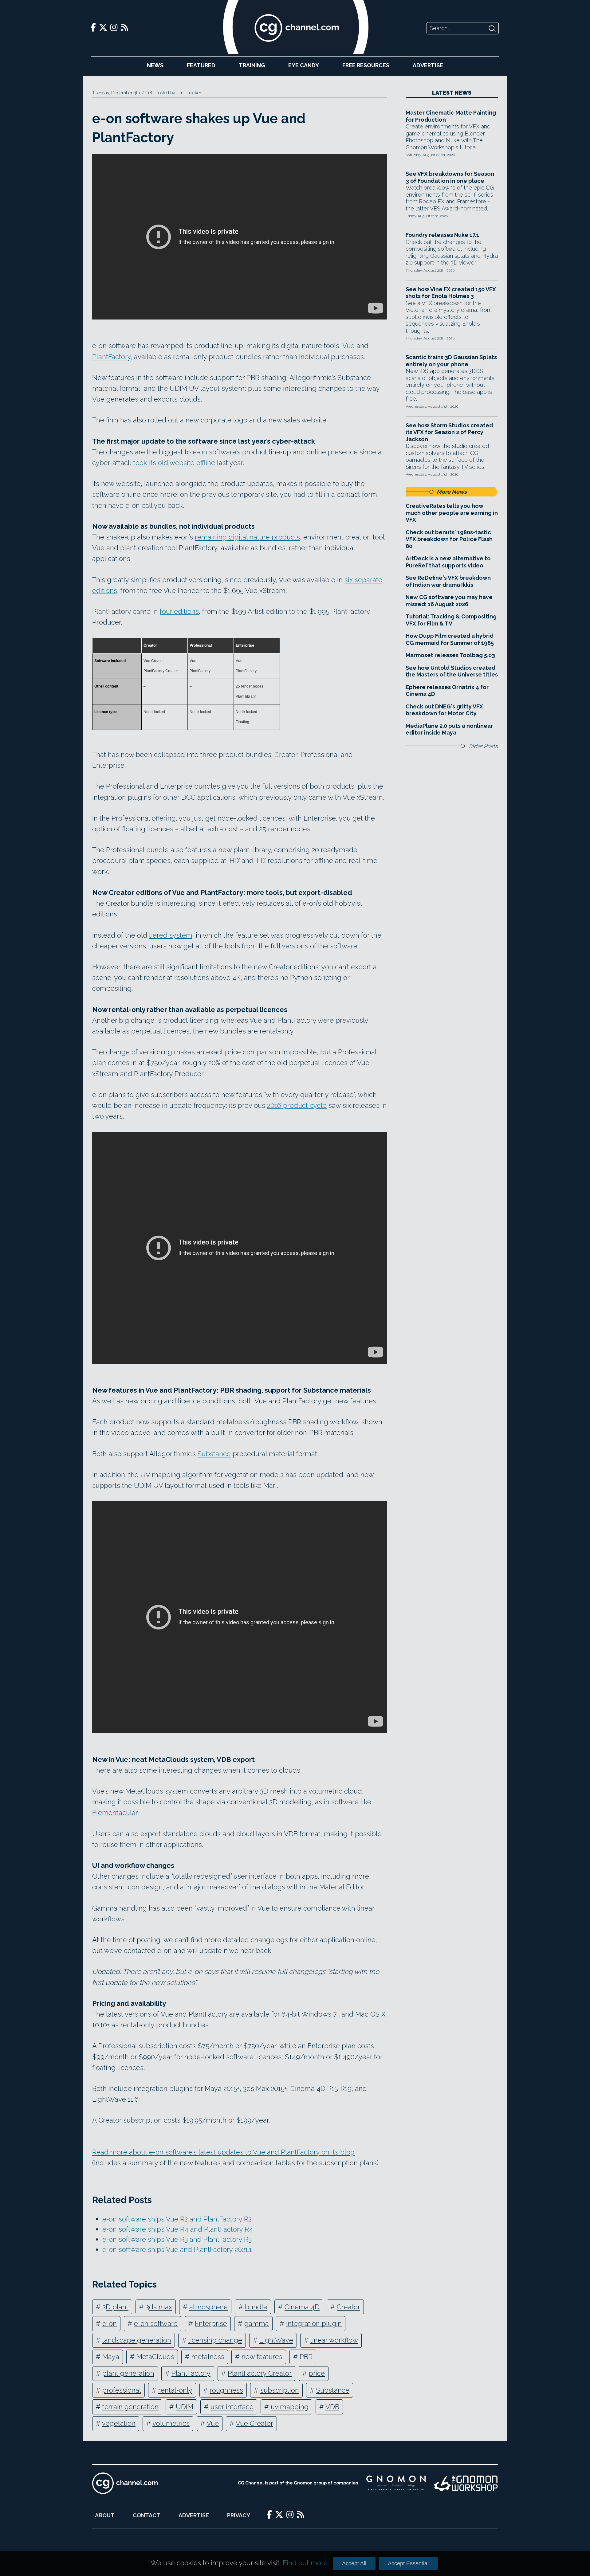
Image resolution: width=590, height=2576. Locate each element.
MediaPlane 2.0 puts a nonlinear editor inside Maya (449, 729)
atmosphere (208, 2307)
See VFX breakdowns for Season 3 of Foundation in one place (450, 177)
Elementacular (115, 1813)
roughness (226, 2390)
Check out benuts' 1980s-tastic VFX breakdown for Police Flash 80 (449, 539)
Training (252, 65)
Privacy (239, 2515)
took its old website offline (174, 463)
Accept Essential (408, 2563)
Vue (348, 346)
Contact (147, 2515)
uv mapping (290, 2407)
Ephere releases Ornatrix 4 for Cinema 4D (447, 691)
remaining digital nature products (247, 537)
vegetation (119, 2423)
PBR (306, 2357)
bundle (256, 2307)
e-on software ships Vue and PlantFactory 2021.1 (177, 2249)
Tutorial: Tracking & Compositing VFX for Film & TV (451, 620)
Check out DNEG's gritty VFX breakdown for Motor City (444, 710)
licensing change (215, 2340)
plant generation (128, 2373)
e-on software (156, 2323)
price (317, 2373)
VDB (332, 2407)
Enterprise (211, 2323)
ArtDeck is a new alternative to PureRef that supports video (448, 562)
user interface (232, 2407)
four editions (179, 611)
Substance (214, 1454)
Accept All (354, 2563)
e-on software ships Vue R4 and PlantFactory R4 (178, 2229)
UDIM (185, 2407)
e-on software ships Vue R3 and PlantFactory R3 (177, 2239)
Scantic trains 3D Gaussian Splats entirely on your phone (451, 361)
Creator (348, 2307)
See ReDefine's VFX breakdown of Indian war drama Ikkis (448, 581)
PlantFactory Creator (260, 2373)
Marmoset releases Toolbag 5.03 (450, 655)
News (155, 65)
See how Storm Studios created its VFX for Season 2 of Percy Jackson (449, 432)
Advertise (428, 65)
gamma (257, 2323)
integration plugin (314, 2323)
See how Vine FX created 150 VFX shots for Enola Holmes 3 (451, 293)
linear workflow (334, 2340)
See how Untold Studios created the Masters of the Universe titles (452, 671)
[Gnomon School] (396, 2483)
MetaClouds (155, 2357)
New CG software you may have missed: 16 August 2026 (449, 601)
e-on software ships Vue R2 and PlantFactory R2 (177, 2219)
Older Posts (483, 746)
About (105, 2515)
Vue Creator (254, 2423)
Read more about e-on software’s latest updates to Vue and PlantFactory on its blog (223, 2152)
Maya (111, 2357)
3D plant (115, 2307)
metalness (208, 2357)
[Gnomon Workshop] (466, 2483)
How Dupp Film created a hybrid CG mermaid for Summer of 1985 (450, 639)
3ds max (159, 2307)
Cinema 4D (302, 2307)
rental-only (175, 2390)
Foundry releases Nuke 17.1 (442, 235)
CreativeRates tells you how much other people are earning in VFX (452, 513)
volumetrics (171, 2423)
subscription (280, 2390)
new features (262, 2357)
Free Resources (366, 65)
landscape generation (137, 2340)
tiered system (171, 935)
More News (452, 492)
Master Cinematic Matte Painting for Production (451, 116)
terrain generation (130, 2407)
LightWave (276, 2340)
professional (122, 2390)
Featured (201, 65)
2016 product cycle (297, 1105)
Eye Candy (304, 65)
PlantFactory (111, 357)
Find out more (305, 2563)
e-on (110, 2323)
